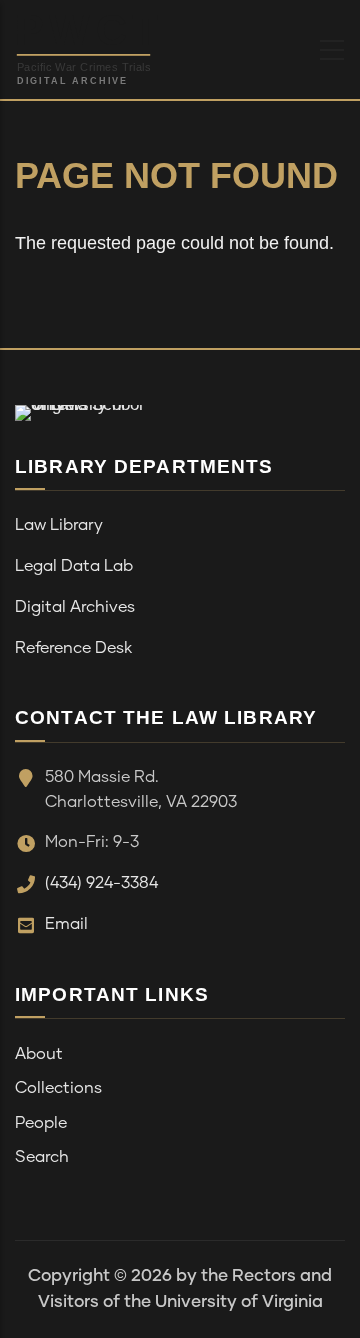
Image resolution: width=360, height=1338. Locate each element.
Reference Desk (73, 648)
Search (42, 1157)
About (39, 1054)
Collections (58, 1088)
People (41, 1123)
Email (66, 924)
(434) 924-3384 (101, 883)
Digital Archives (75, 607)
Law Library (59, 525)
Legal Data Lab (74, 566)
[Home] (134, 45)
